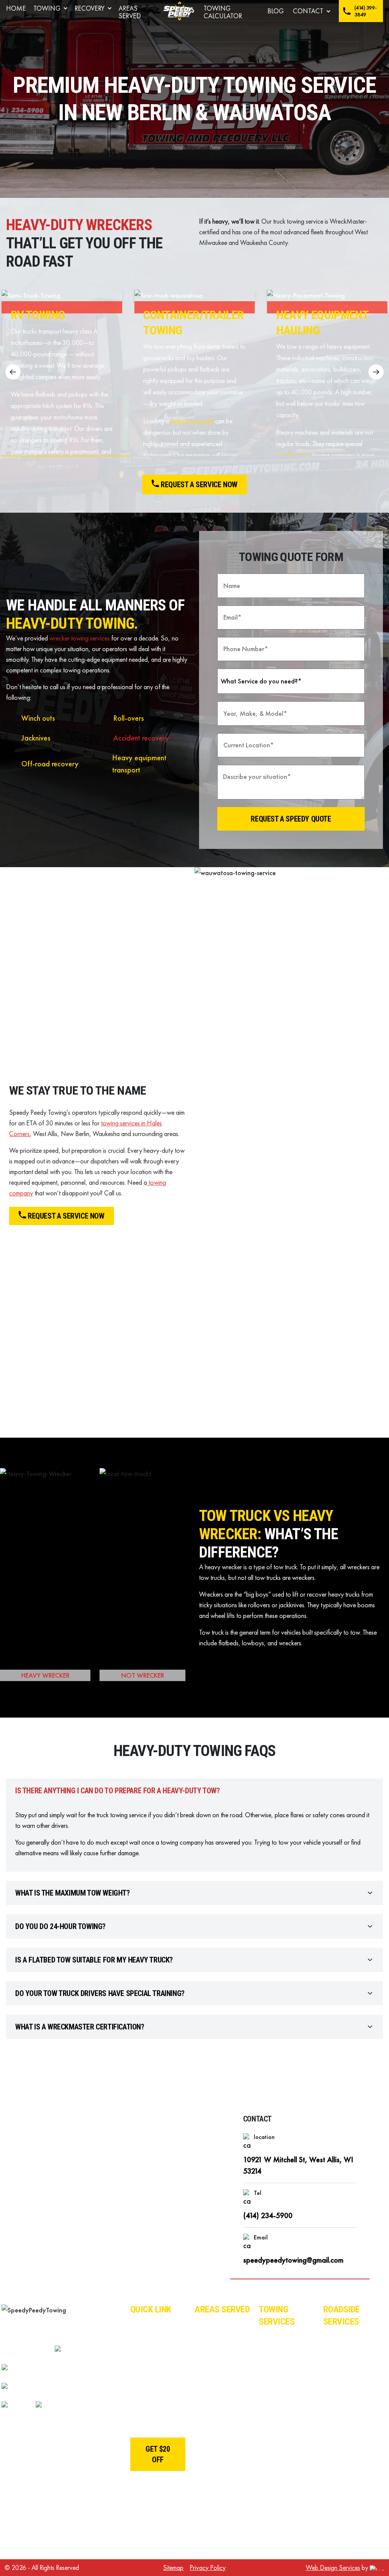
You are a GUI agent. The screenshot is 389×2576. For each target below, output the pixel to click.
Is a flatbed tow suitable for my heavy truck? (94, 1960)
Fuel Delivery (343, 2503)
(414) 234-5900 (268, 2215)
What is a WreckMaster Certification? (80, 2027)
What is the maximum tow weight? (73, 1893)
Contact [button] (308, 11)
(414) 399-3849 (365, 11)
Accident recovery (141, 738)
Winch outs (38, 718)
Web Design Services (333, 2567)
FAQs (139, 2378)
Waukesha (211, 2324)
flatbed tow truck (192, 421)
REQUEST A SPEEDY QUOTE (291, 819)
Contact (142, 2425)
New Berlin (211, 2396)
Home (16, 8)
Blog (276, 11)
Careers (142, 2360)
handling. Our (294, 455)
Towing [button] (47, 8)
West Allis (210, 2342)
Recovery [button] (89, 8)
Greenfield (210, 2414)
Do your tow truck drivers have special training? (100, 1993)
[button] (376, 372)
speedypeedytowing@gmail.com (293, 2260)
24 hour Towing (282, 2544)
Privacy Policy (208, 2567)
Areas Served (130, 12)
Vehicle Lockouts (350, 2408)
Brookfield (210, 2378)
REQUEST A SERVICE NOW (66, 1216)
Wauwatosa (213, 2360)
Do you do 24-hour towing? (60, 1926)
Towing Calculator (223, 12)
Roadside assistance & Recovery (343, 2348)
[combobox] (291, 681)
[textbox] (284, 681)
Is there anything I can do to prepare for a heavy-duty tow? (117, 1791)
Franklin (206, 2431)
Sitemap (173, 2567)
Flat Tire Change (348, 2425)
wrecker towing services (80, 638)
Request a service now (199, 485)
